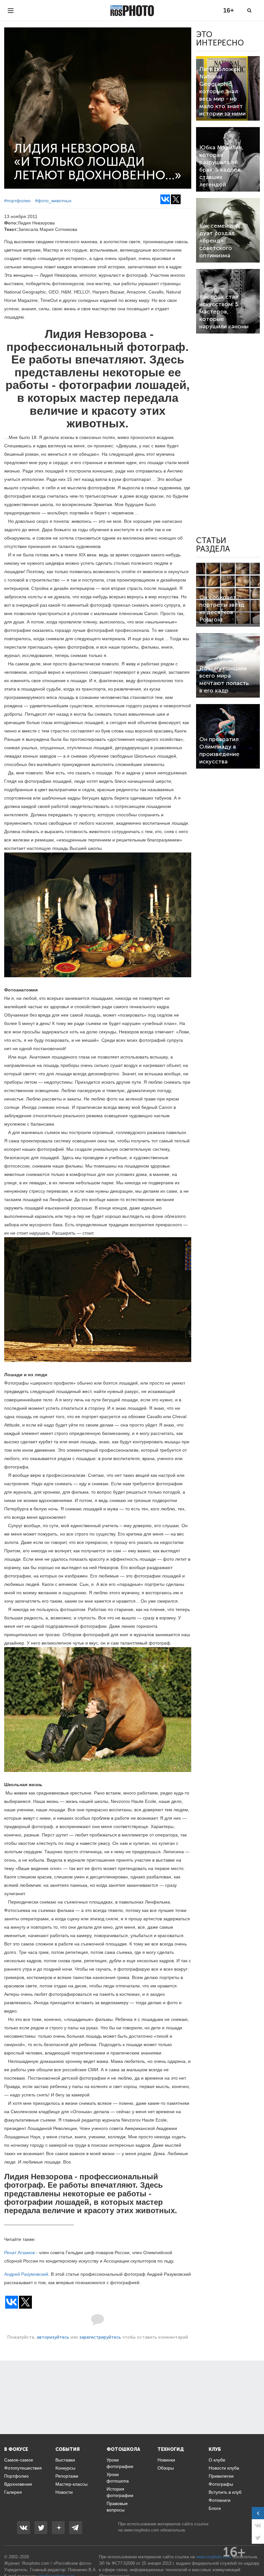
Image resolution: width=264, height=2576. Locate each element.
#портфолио (17, 201)
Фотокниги (220, 2500)
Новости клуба (224, 2468)
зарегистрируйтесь (100, 2337)
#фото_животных (53, 201)
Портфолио (16, 2476)
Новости (64, 2492)
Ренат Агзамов (19, 2253)
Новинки (166, 2460)
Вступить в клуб (225, 2492)
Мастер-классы (71, 2484)
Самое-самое (19, 2460)
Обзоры (166, 2468)
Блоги (215, 2508)
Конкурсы (65, 2468)
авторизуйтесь (53, 2337)
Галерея (13, 2492)
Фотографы (221, 2484)
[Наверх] (256, 2555)
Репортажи (67, 2476)
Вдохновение (18, 2484)
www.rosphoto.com (141, 2530)
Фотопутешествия (23, 2468)
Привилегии (221, 2476)
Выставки (65, 2460)
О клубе (217, 2460)
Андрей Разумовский (26, 2274)
